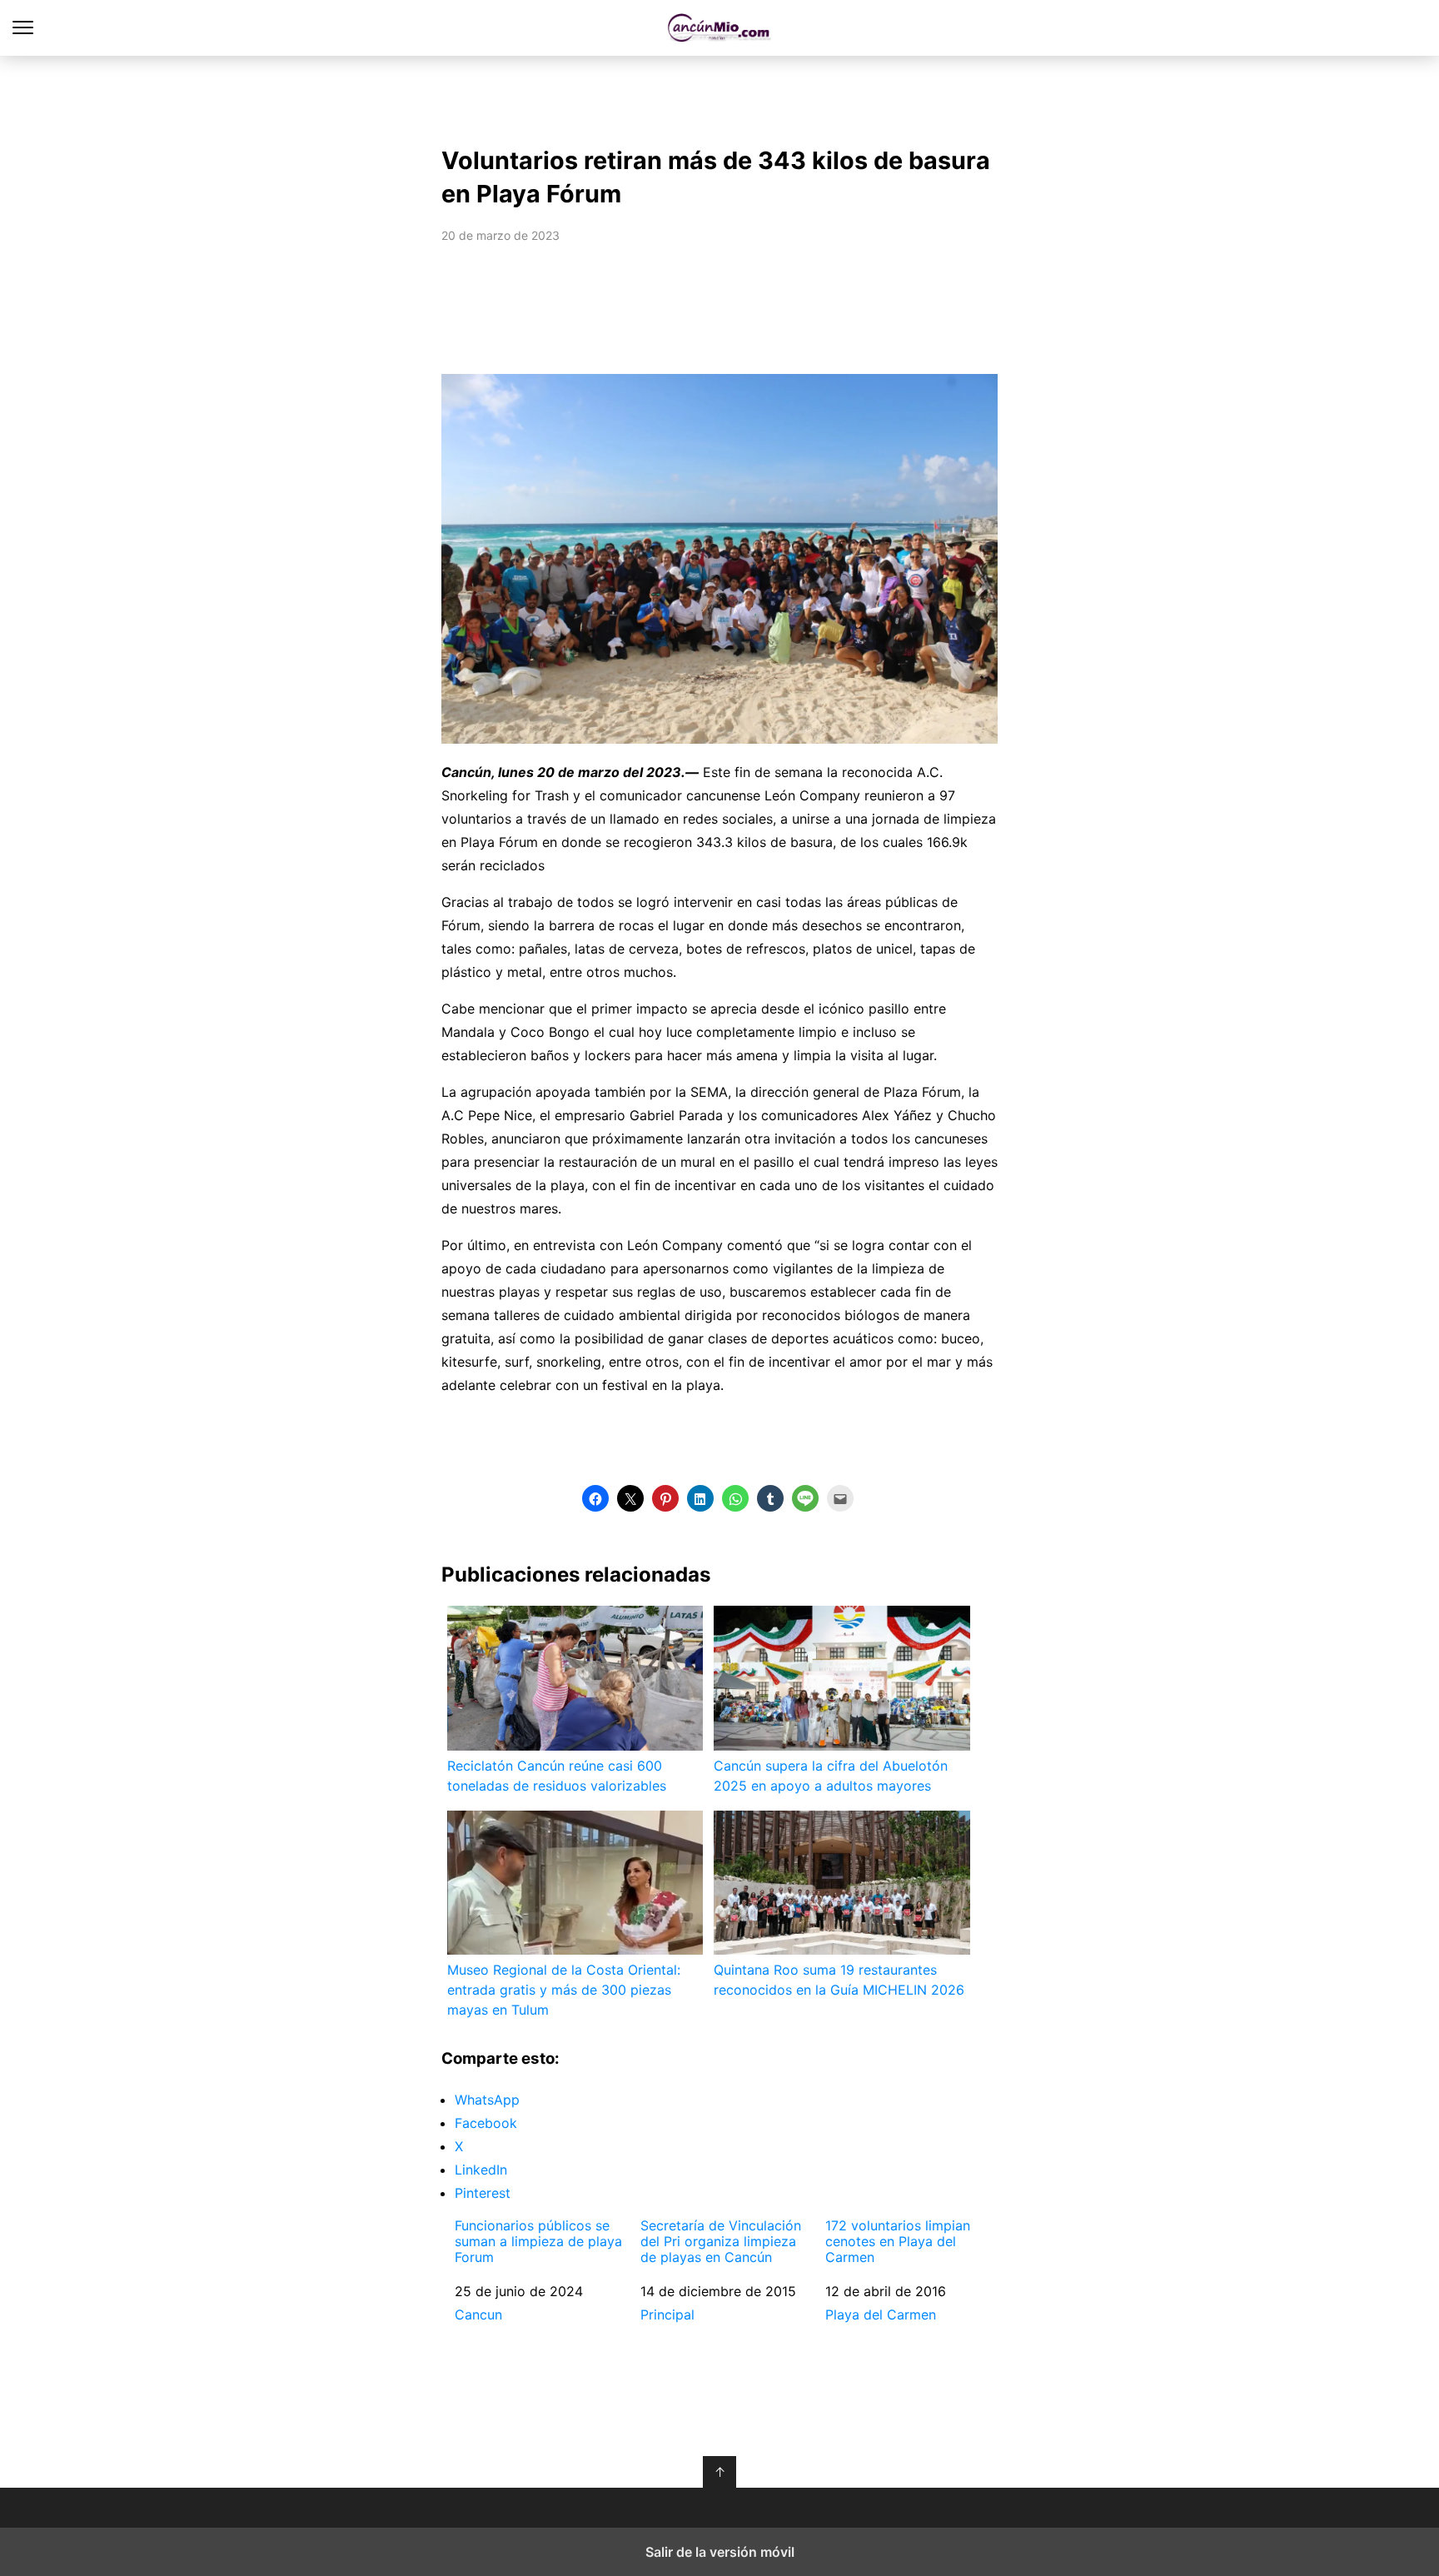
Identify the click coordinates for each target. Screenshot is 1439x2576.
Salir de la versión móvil (720, 2552)
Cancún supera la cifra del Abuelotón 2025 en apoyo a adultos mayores (831, 1776)
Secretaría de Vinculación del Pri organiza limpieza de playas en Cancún (721, 2242)
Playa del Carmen (881, 2314)
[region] (719, 97)
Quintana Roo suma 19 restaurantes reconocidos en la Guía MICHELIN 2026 (839, 1980)
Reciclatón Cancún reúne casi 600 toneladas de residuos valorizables (557, 1776)
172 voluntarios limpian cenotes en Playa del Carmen (898, 2242)
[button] (595, 1498)
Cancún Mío (720, 28)
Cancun (478, 2314)
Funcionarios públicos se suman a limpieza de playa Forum (538, 2242)
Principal (667, 2314)
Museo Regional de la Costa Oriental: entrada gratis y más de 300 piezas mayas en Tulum (564, 1990)
